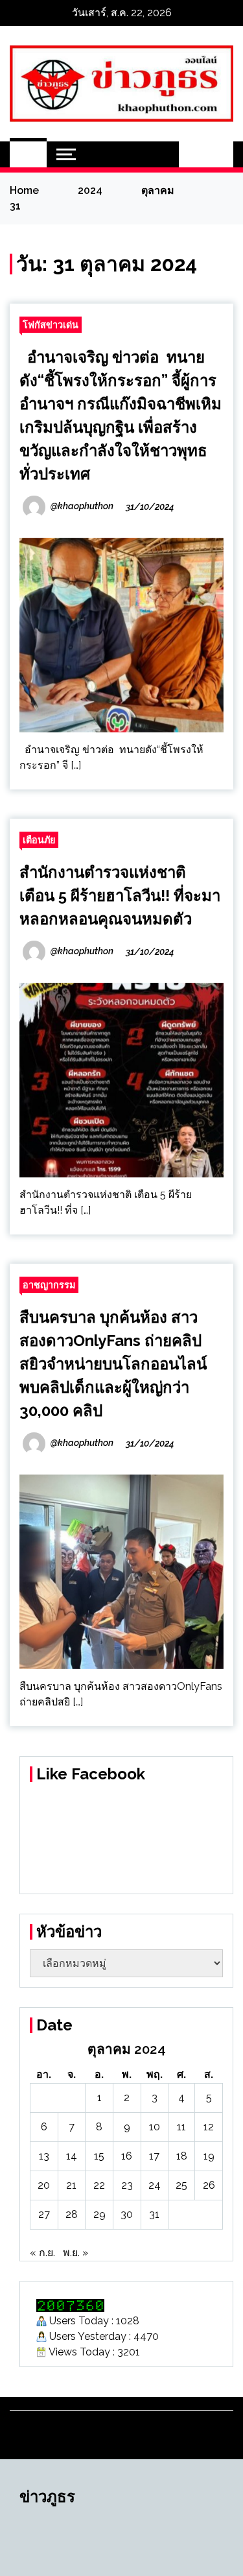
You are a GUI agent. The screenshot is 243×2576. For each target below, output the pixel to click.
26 (209, 2185)
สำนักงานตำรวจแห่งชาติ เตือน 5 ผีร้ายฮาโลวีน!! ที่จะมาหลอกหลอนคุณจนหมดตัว (120, 896)
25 (181, 2185)
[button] (192, 154)
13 (44, 2156)
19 (209, 2156)
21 (71, 2185)
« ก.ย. (42, 2253)
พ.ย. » (75, 2253)
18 (182, 2156)
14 (72, 2156)
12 (209, 2127)
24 (155, 2185)
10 (155, 2127)
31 (154, 2214)
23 (127, 2185)
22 (99, 2185)
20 (44, 2185)
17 (154, 2156)
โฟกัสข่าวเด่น (51, 325)
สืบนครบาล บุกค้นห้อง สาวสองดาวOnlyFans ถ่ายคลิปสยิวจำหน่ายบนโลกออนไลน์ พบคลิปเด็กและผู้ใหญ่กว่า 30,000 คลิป (113, 1364)
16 (127, 2156)
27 (44, 2214)
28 (72, 2214)
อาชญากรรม (49, 1285)
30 (127, 2214)
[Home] (28, 154)
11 (181, 2127)
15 (99, 2156)
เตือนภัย (39, 840)
